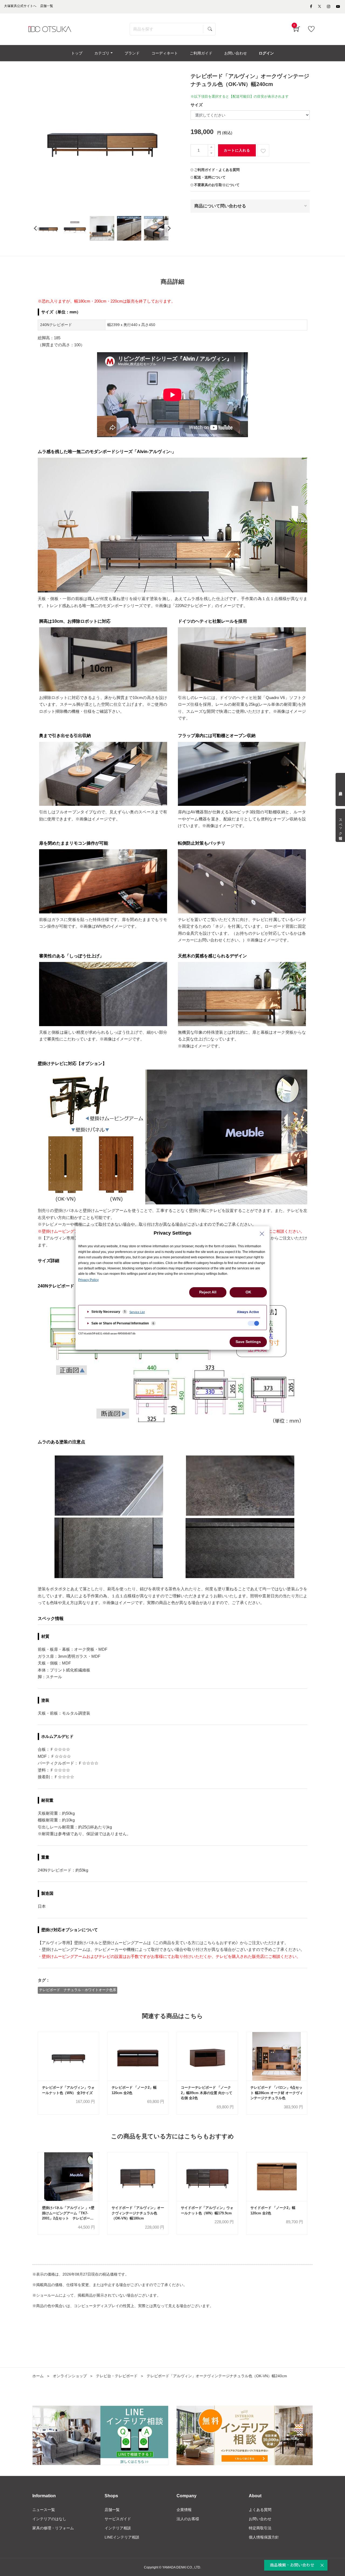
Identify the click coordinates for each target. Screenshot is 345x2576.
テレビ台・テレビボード (117, 2376)
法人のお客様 (188, 2519)
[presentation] (35, 228)
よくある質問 (260, 2510)
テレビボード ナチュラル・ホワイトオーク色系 (78, 1990)
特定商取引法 (260, 2528)
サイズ (197, 105)
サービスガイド (118, 2519)
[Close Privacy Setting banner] (262, 1234)
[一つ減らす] (211, 153)
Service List (137, 1312)
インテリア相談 (118, 2528)
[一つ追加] (211, 147)
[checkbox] (253, 1323)
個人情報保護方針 (264, 2537)
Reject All (208, 1292)
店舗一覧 (112, 2510)
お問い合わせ (260, 2519)
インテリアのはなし (49, 2519)
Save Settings (248, 1342)
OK (248, 1292)
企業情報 (184, 2510)
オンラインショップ (70, 2376)
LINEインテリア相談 (122, 2537)
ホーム (38, 2376)
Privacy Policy (88, 1280)
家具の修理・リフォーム (53, 2528)
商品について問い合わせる (220, 206)
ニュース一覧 (44, 2510)
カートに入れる (237, 150)
